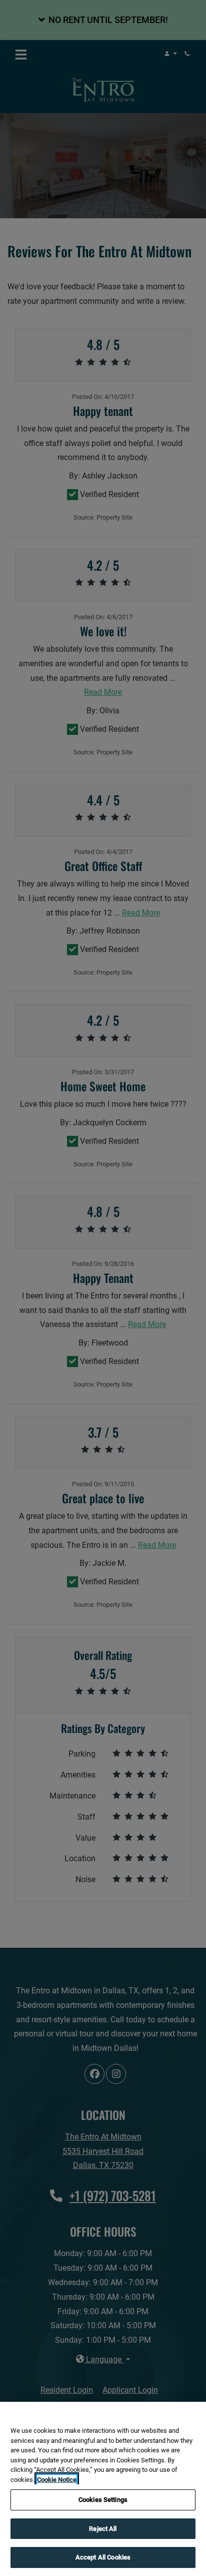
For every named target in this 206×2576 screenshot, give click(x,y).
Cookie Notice (57, 2480)
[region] (103, 2489)
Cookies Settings (103, 2500)
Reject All (103, 2529)
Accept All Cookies (103, 2557)
